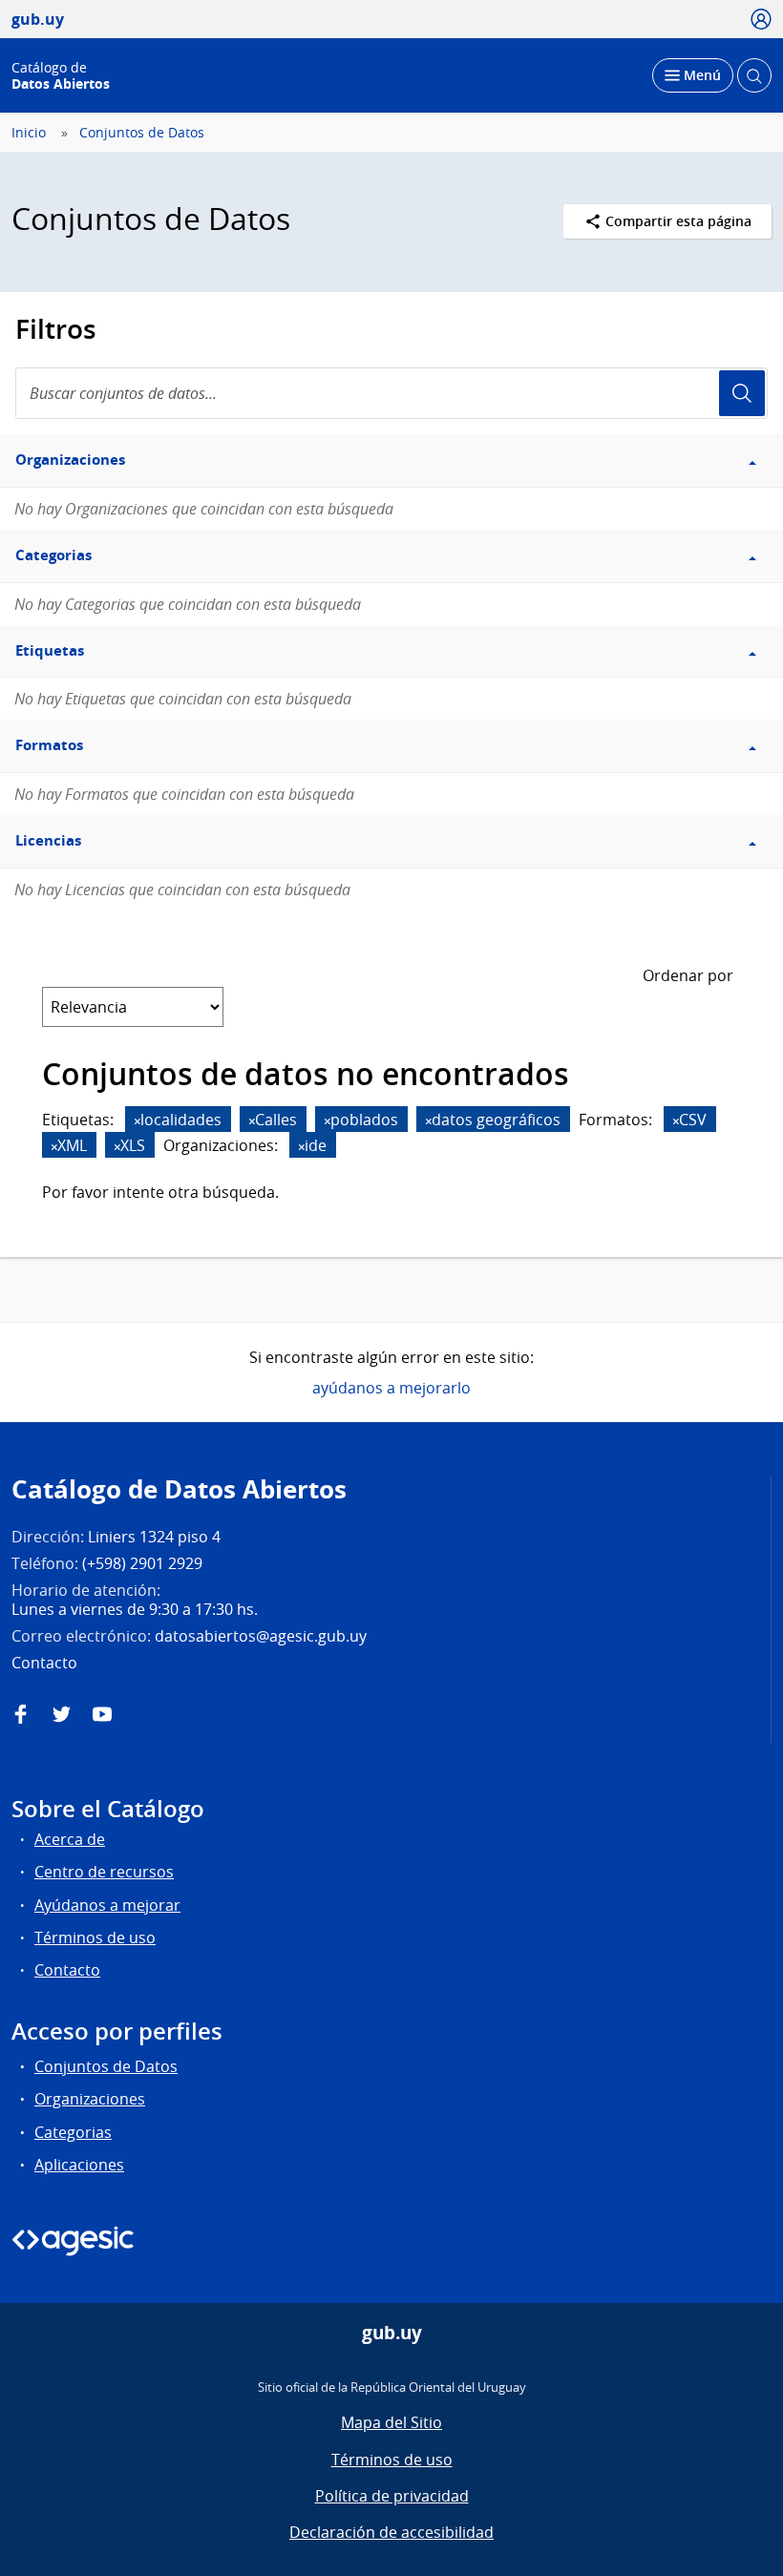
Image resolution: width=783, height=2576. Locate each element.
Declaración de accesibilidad (391, 2532)
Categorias (73, 2132)
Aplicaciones (79, 2165)
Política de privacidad (392, 2496)
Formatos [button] (49, 745)
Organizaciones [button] (70, 460)
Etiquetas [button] (50, 650)
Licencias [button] (48, 840)
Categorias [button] (53, 555)
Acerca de (70, 1839)
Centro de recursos (104, 1872)
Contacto (67, 1970)
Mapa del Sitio (391, 2422)
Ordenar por (688, 975)
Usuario (742, 393)
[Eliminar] (138, 1121)
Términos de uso (95, 1937)
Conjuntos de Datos (142, 133)
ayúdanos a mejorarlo (391, 1388)
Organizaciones (90, 2099)
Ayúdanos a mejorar (107, 1905)
